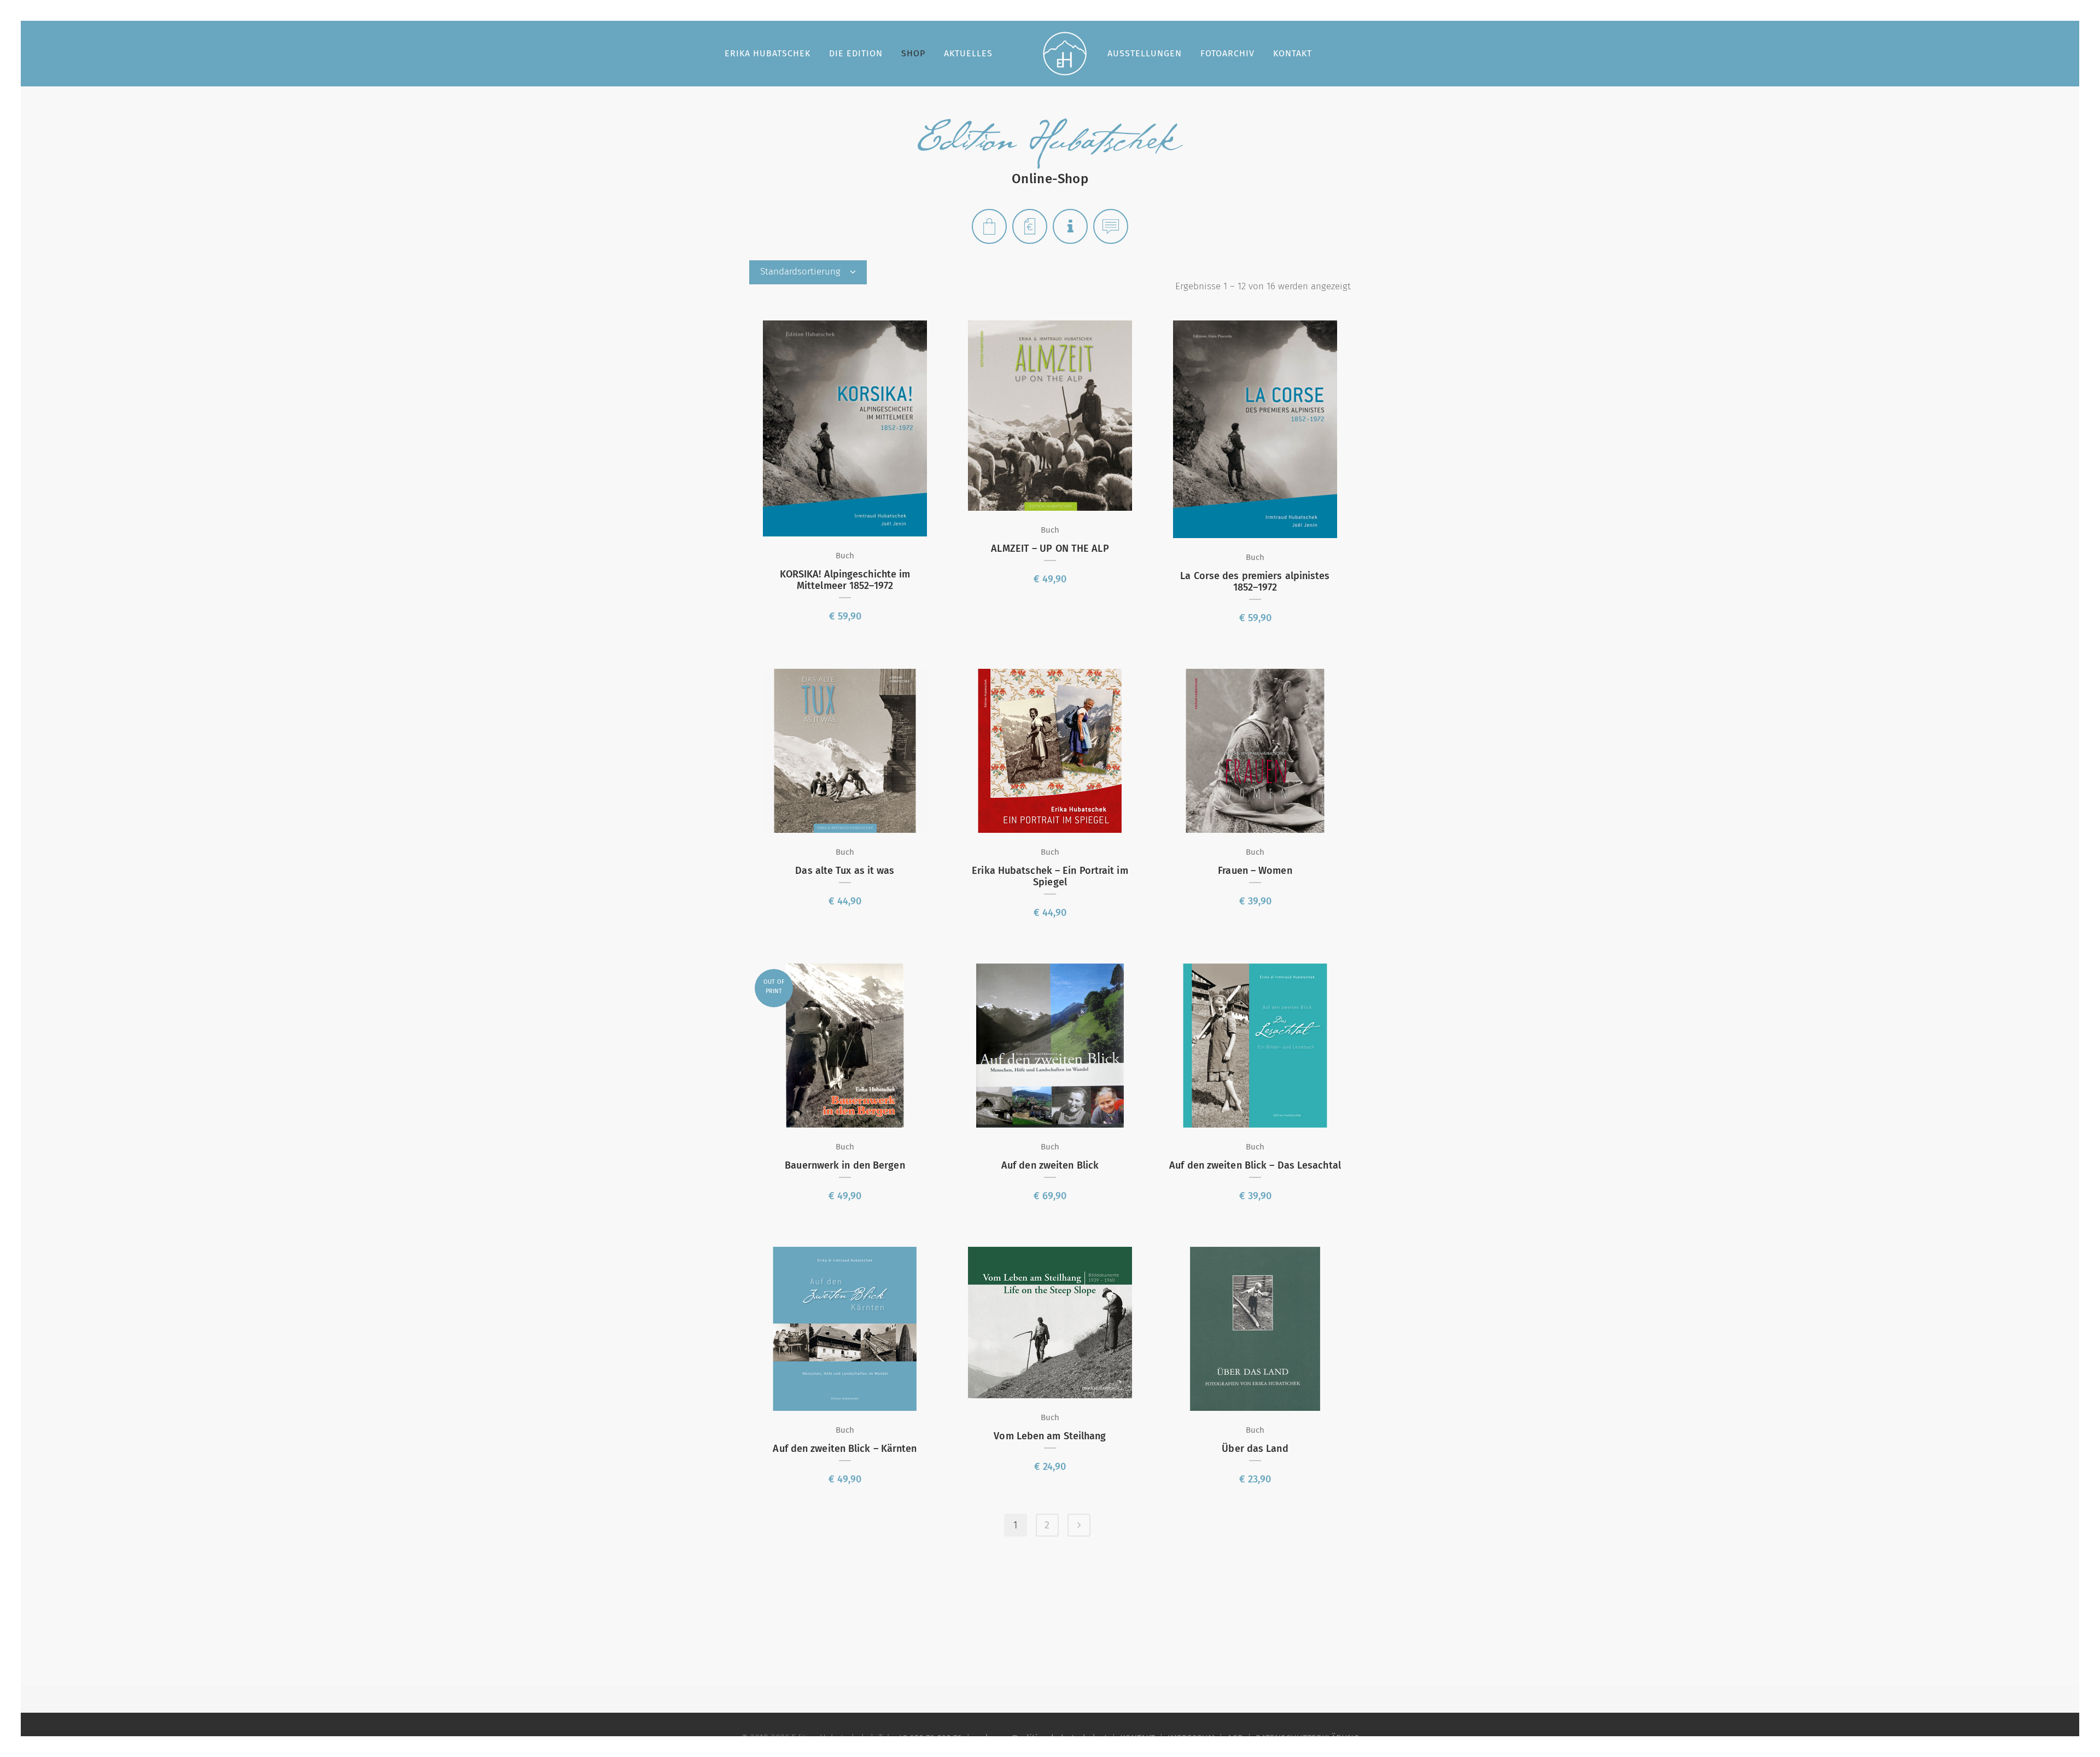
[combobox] (808, 272)
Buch (845, 556)
